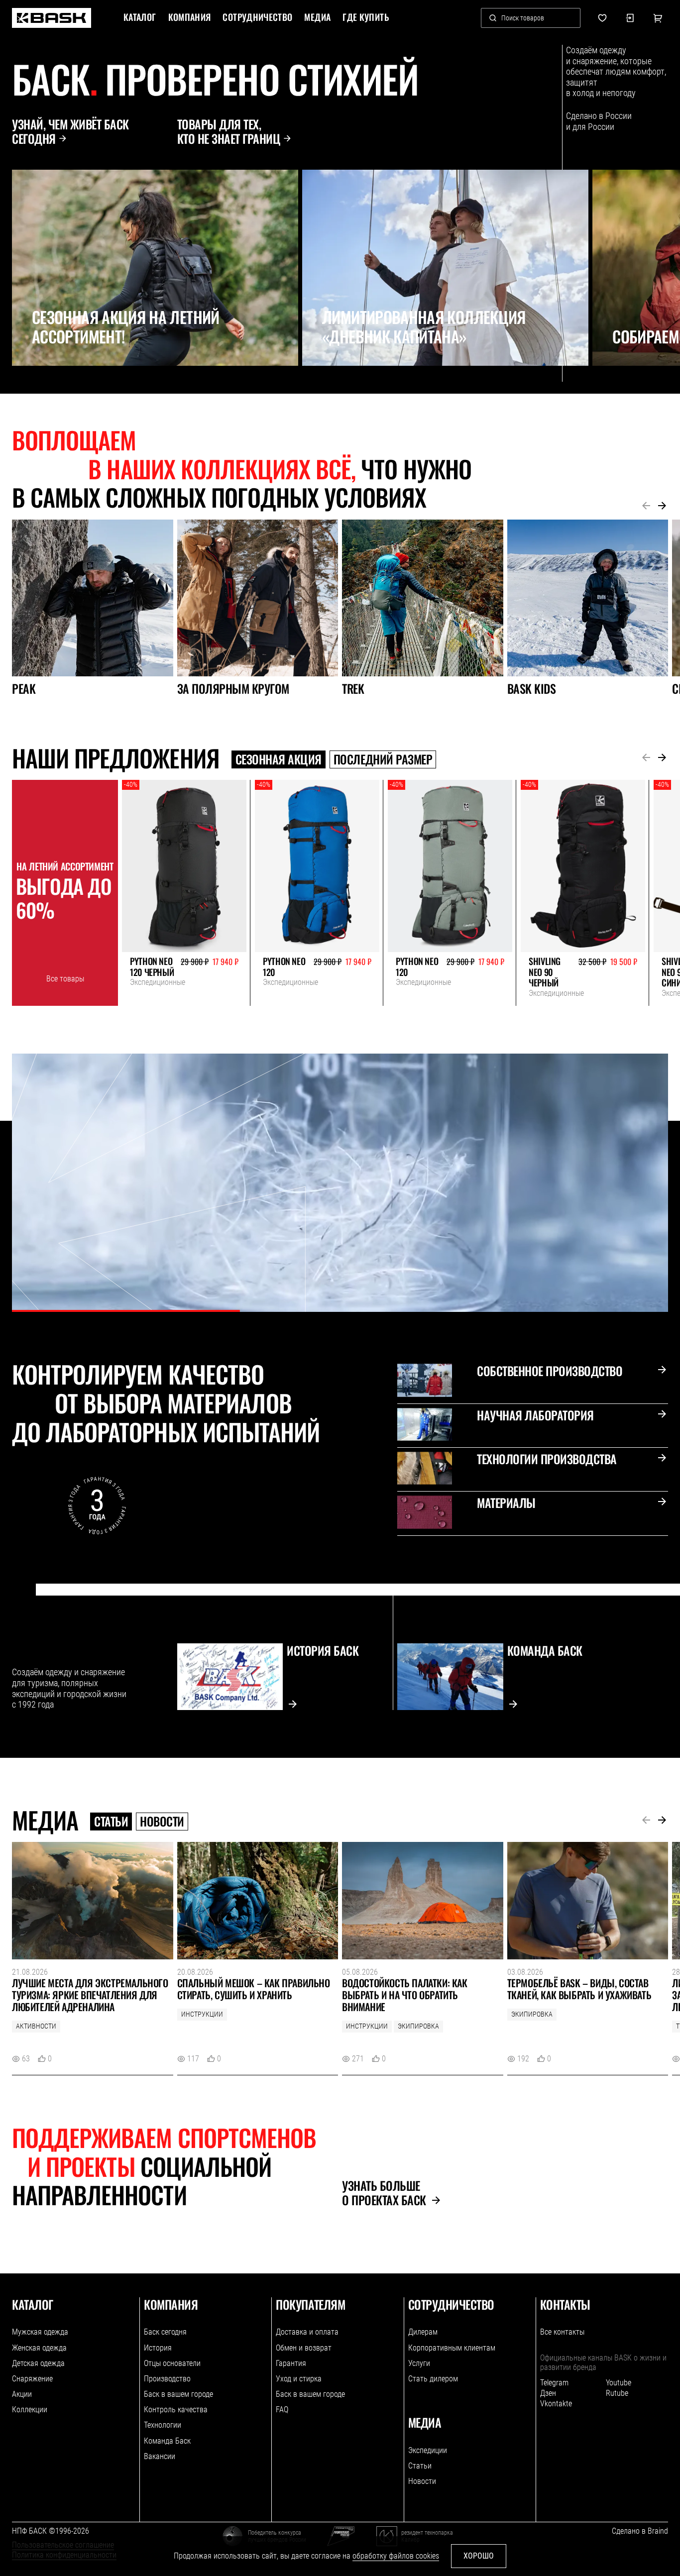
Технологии (163, 2425)
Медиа (317, 17)
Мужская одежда (40, 2332)
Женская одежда (39, 2348)
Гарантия (291, 2363)
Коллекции (30, 2410)
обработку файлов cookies (396, 2556)
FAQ (282, 2410)
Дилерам (423, 2332)
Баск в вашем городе (178, 2394)
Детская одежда (38, 2363)
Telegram (554, 2383)
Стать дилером (433, 2379)
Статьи (111, 1822)
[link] (52, 18)
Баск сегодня (165, 2332)
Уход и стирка (299, 2379)
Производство (167, 2379)
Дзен (548, 2393)
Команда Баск (167, 2441)
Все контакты (562, 2332)
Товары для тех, (229, 131)
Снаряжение (32, 2379)
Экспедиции (428, 2450)
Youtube (619, 2383)
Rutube (617, 2393)
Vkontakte (556, 2404)
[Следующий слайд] (43, 388)
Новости (162, 1822)
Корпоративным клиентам (452, 2348)
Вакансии (160, 2456)
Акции (22, 2394)
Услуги (419, 2363)
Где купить (366, 17)
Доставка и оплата (307, 2332)
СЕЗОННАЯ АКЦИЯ (279, 759)
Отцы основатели (172, 2363)
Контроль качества (176, 2410)
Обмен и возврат (304, 2348)
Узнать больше (384, 2193)
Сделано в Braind (640, 2531)
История (158, 2348)
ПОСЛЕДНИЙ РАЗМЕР (383, 759)
